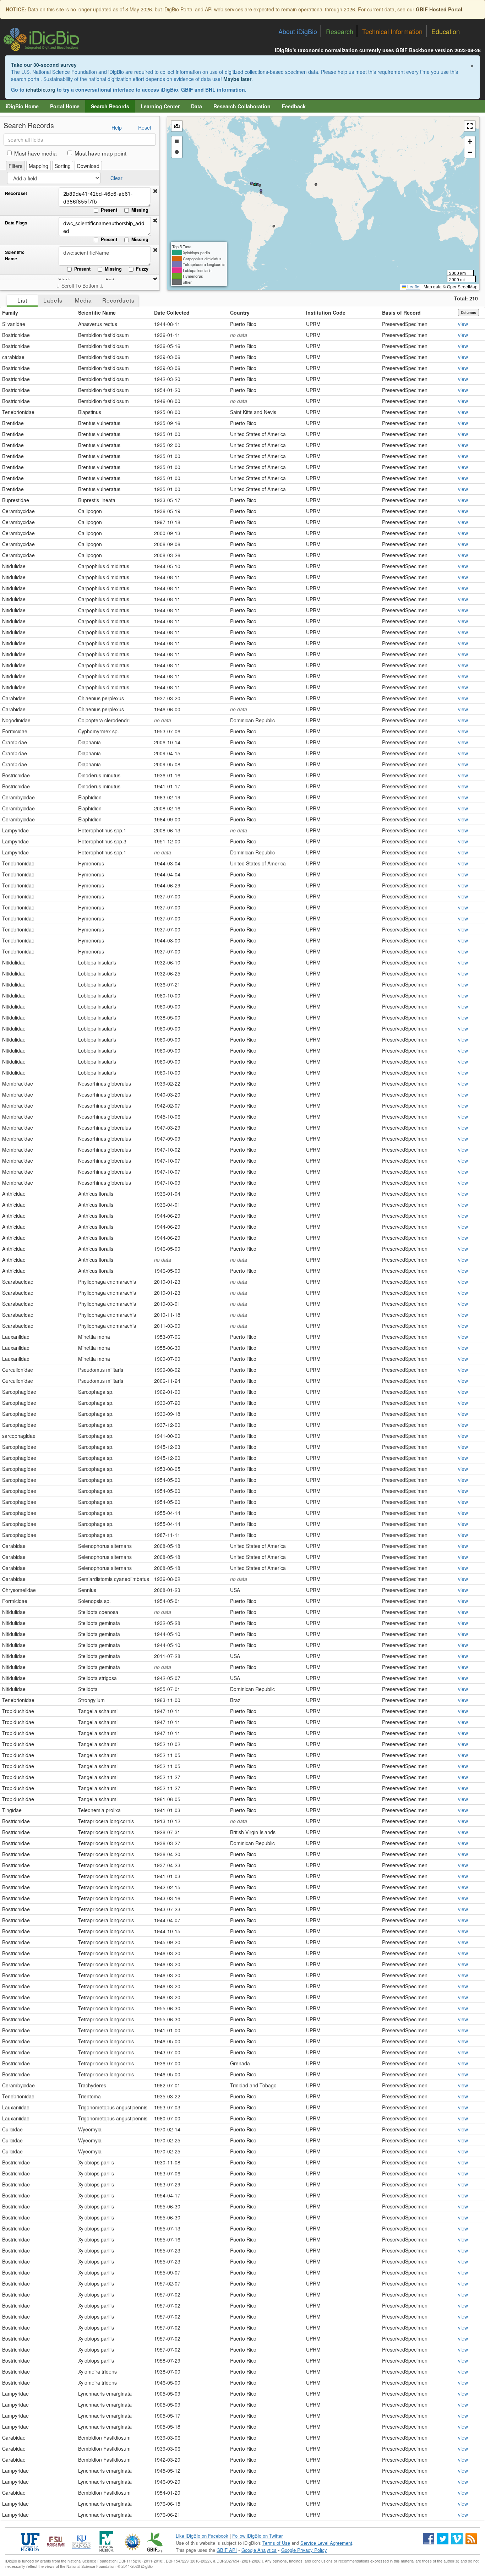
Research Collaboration (242, 106)
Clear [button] (116, 178)
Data (197, 106)
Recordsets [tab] (118, 300)
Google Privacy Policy (304, 2550)
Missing (140, 210)
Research (340, 31)
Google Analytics (259, 2550)
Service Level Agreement (326, 2543)
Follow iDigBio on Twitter (257, 2536)
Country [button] (240, 313)
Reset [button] (145, 127)
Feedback (294, 106)
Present (109, 210)
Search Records (110, 106)
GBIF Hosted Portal (439, 9)
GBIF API (227, 2550)
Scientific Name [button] (97, 313)
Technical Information (392, 31)
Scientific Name (15, 256)
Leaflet (413, 286)
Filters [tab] (15, 166)
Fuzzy (142, 269)
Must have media (36, 153)
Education (446, 31)
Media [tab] (83, 300)
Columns (468, 313)
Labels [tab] (53, 300)
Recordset (16, 193)
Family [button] (10, 313)
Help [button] (117, 127)
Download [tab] (88, 166)
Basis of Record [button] (401, 313)
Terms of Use (276, 2543)
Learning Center (160, 106)
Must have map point (100, 153)
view (463, 324)
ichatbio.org (41, 89)
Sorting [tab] (63, 166)
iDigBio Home (22, 106)
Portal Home (65, 106)
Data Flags (16, 223)
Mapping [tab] (39, 166)
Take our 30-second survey (44, 65)
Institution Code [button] (326, 313)
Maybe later (237, 79)
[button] (155, 191)
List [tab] (22, 300)
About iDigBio (298, 31)
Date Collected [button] (172, 313)
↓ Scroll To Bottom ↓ (80, 286)
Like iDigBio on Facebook (202, 2536)
